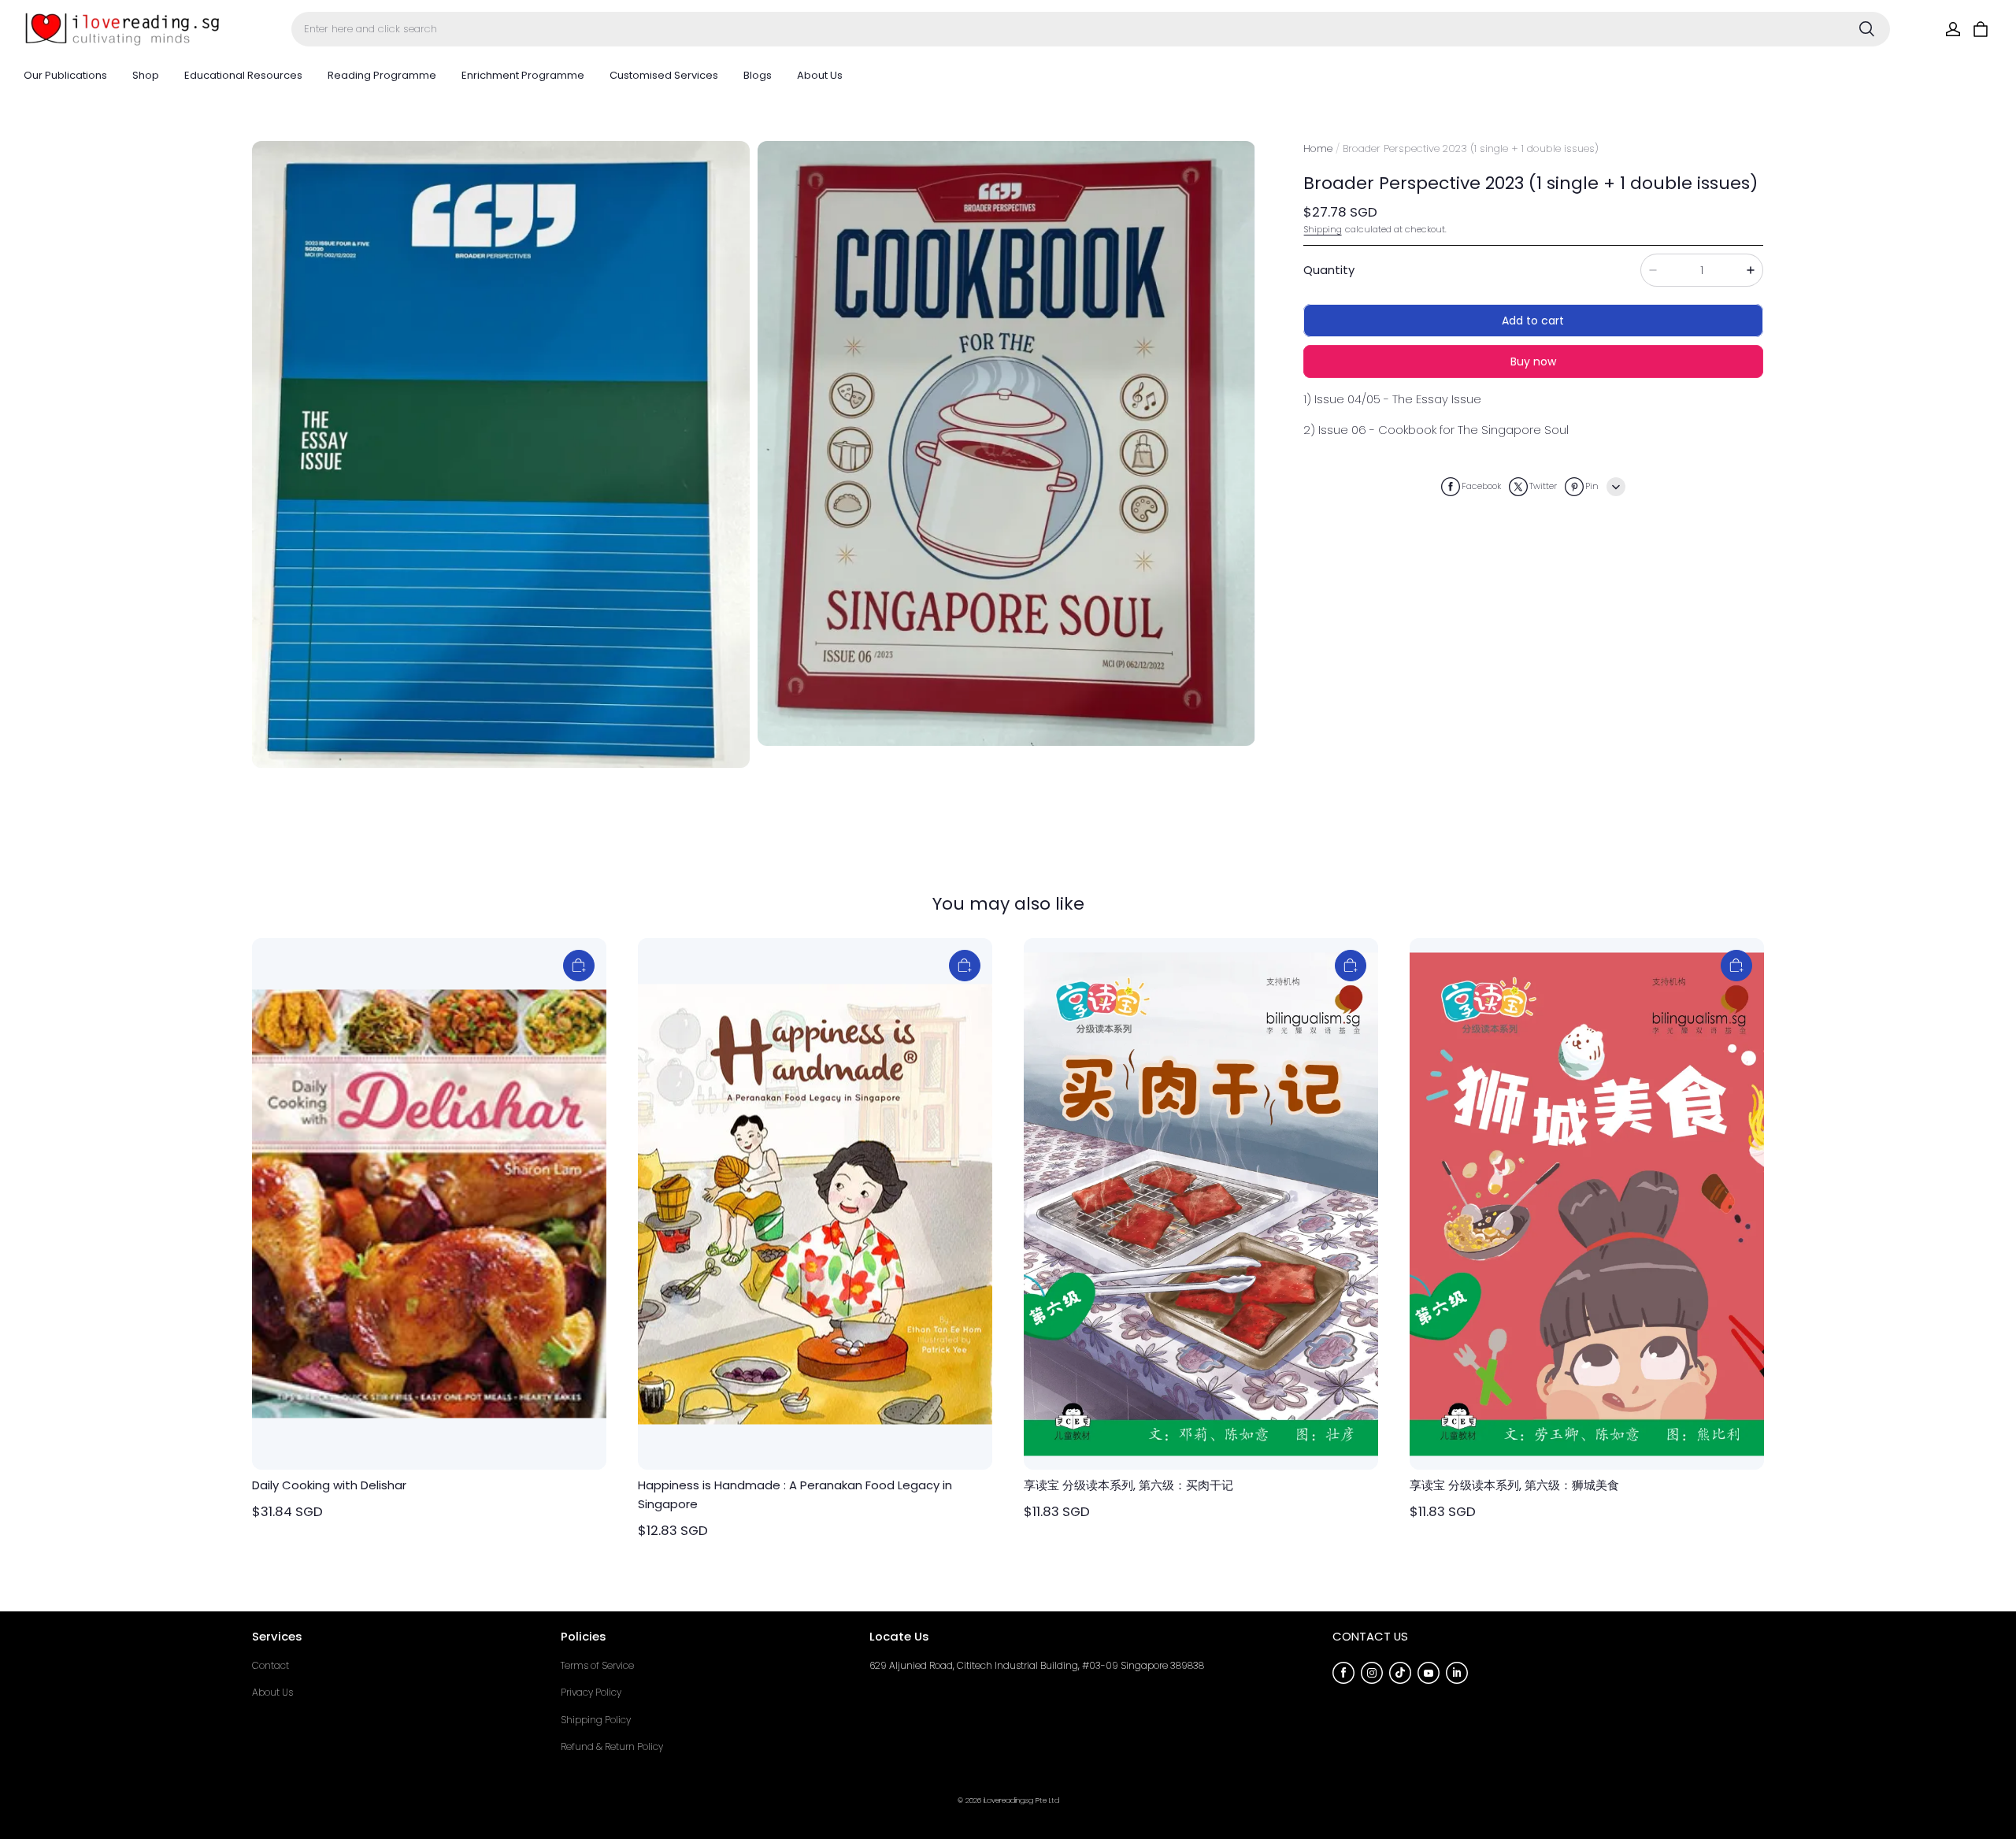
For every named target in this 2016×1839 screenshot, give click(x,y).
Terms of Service (597, 1665)
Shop (146, 75)
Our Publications (65, 75)
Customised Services (664, 75)
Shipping (1323, 229)
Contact (271, 1665)
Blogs (758, 75)
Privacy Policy (591, 1692)
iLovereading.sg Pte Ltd (1021, 1800)
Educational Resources (243, 75)
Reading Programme (382, 75)
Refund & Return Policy (612, 1746)
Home (1318, 148)
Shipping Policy (596, 1720)
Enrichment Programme (523, 75)
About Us (820, 75)
